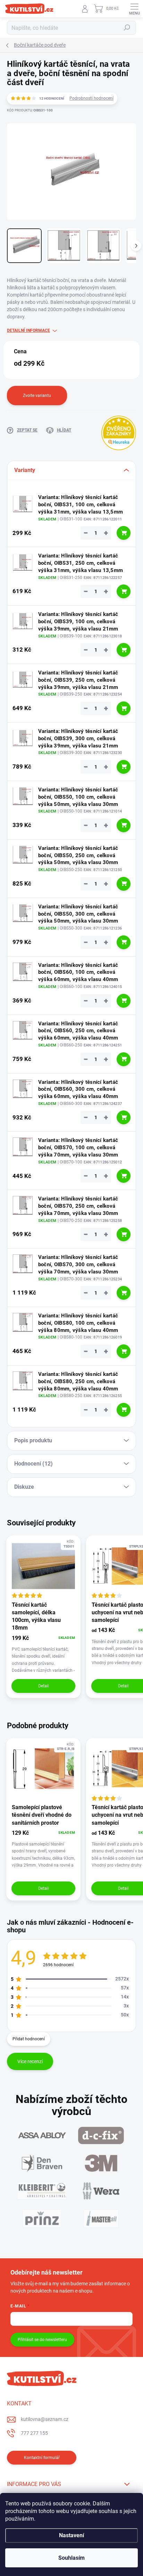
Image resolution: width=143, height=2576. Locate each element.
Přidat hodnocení (29, 2039)
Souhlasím (71, 2558)
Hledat (127, 28)
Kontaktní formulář (42, 2458)
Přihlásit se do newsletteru (42, 2340)
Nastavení (71, 2535)
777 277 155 (34, 2433)
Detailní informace (28, 330)
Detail (44, 1686)
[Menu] (134, 9)
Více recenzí (30, 2061)
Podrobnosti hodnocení (91, 98)
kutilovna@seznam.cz (45, 2419)
